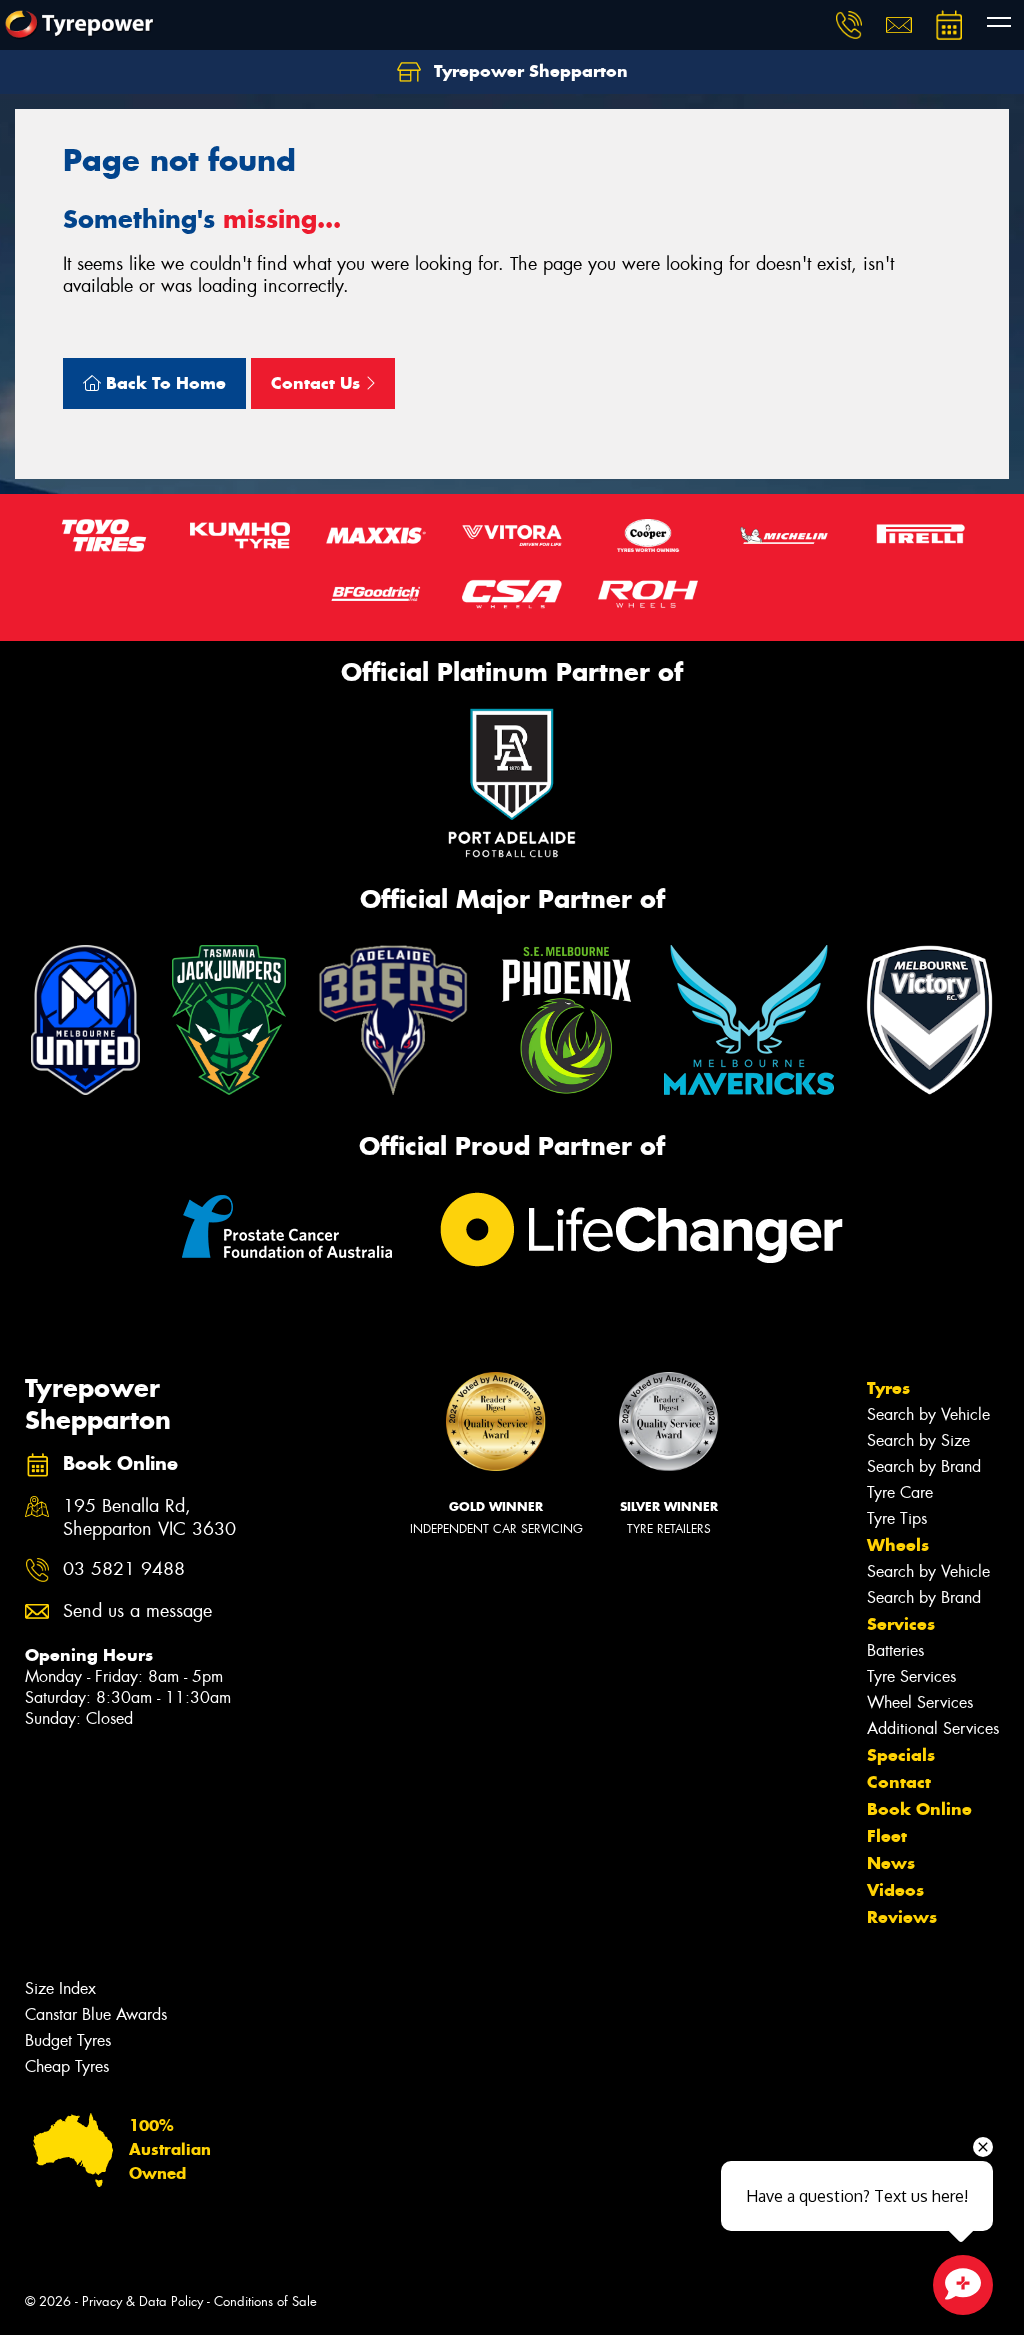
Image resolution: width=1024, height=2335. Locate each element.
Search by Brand (924, 1466)
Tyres (888, 1388)
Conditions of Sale (265, 2301)
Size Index (60, 1988)
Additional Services (933, 1728)
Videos (895, 1890)
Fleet (887, 1836)
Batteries (895, 1650)
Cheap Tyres (67, 2066)
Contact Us (318, 383)
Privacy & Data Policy (142, 2301)
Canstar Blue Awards (96, 2014)
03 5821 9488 (124, 1569)
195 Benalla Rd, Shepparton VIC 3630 (149, 1518)
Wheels (898, 1545)
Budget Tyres (68, 2040)
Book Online (919, 1809)
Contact (899, 1782)
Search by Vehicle (928, 1414)
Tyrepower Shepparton (528, 71)
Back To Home (163, 383)
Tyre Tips (897, 1518)
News (891, 1863)
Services (901, 1624)
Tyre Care (900, 1492)
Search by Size (918, 1440)
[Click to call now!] (849, 25)
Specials (901, 1755)
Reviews (902, 1917)
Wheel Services (920, 1702)
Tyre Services (911, 1676)
